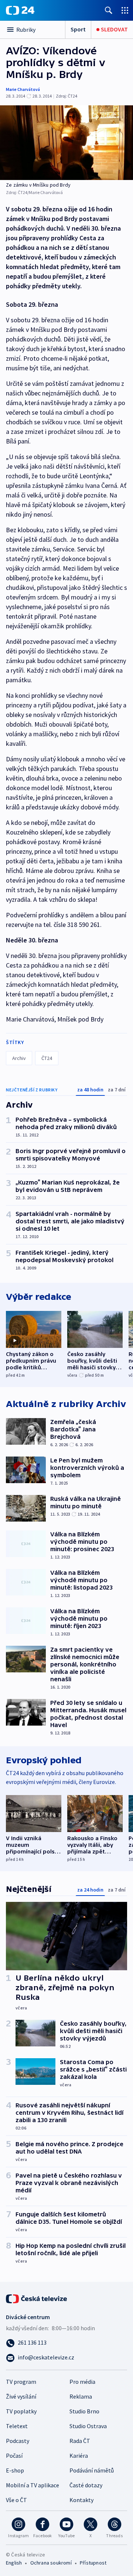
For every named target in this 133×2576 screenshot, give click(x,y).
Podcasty (18, 2441)
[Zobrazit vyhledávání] (109, 10)
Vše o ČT (16, 2500)
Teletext (17, 2426)
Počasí (14, 2456)
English (14, 2563)
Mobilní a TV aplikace (33, 2485)
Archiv (19, 1058)
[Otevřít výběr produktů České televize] (125, 10)
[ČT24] (20, 10)
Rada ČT (80, 2441)
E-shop (15, 2470)
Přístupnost (93, 2563)
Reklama (81, 2396)
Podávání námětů (92, 2470)
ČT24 (47, 1058)
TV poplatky (21, 2411)
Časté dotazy (86, 2485)
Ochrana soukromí (51, 2563)
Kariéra (79, 2456)
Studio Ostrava (88, 2426)
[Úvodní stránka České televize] (37, 2298)
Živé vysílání (21, 2396)
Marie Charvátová (23, 89)
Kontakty (81, 2500)
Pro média (82, 2382)
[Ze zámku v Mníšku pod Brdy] (66, 143)
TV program (21, 2382)
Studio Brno (84, 2411)
